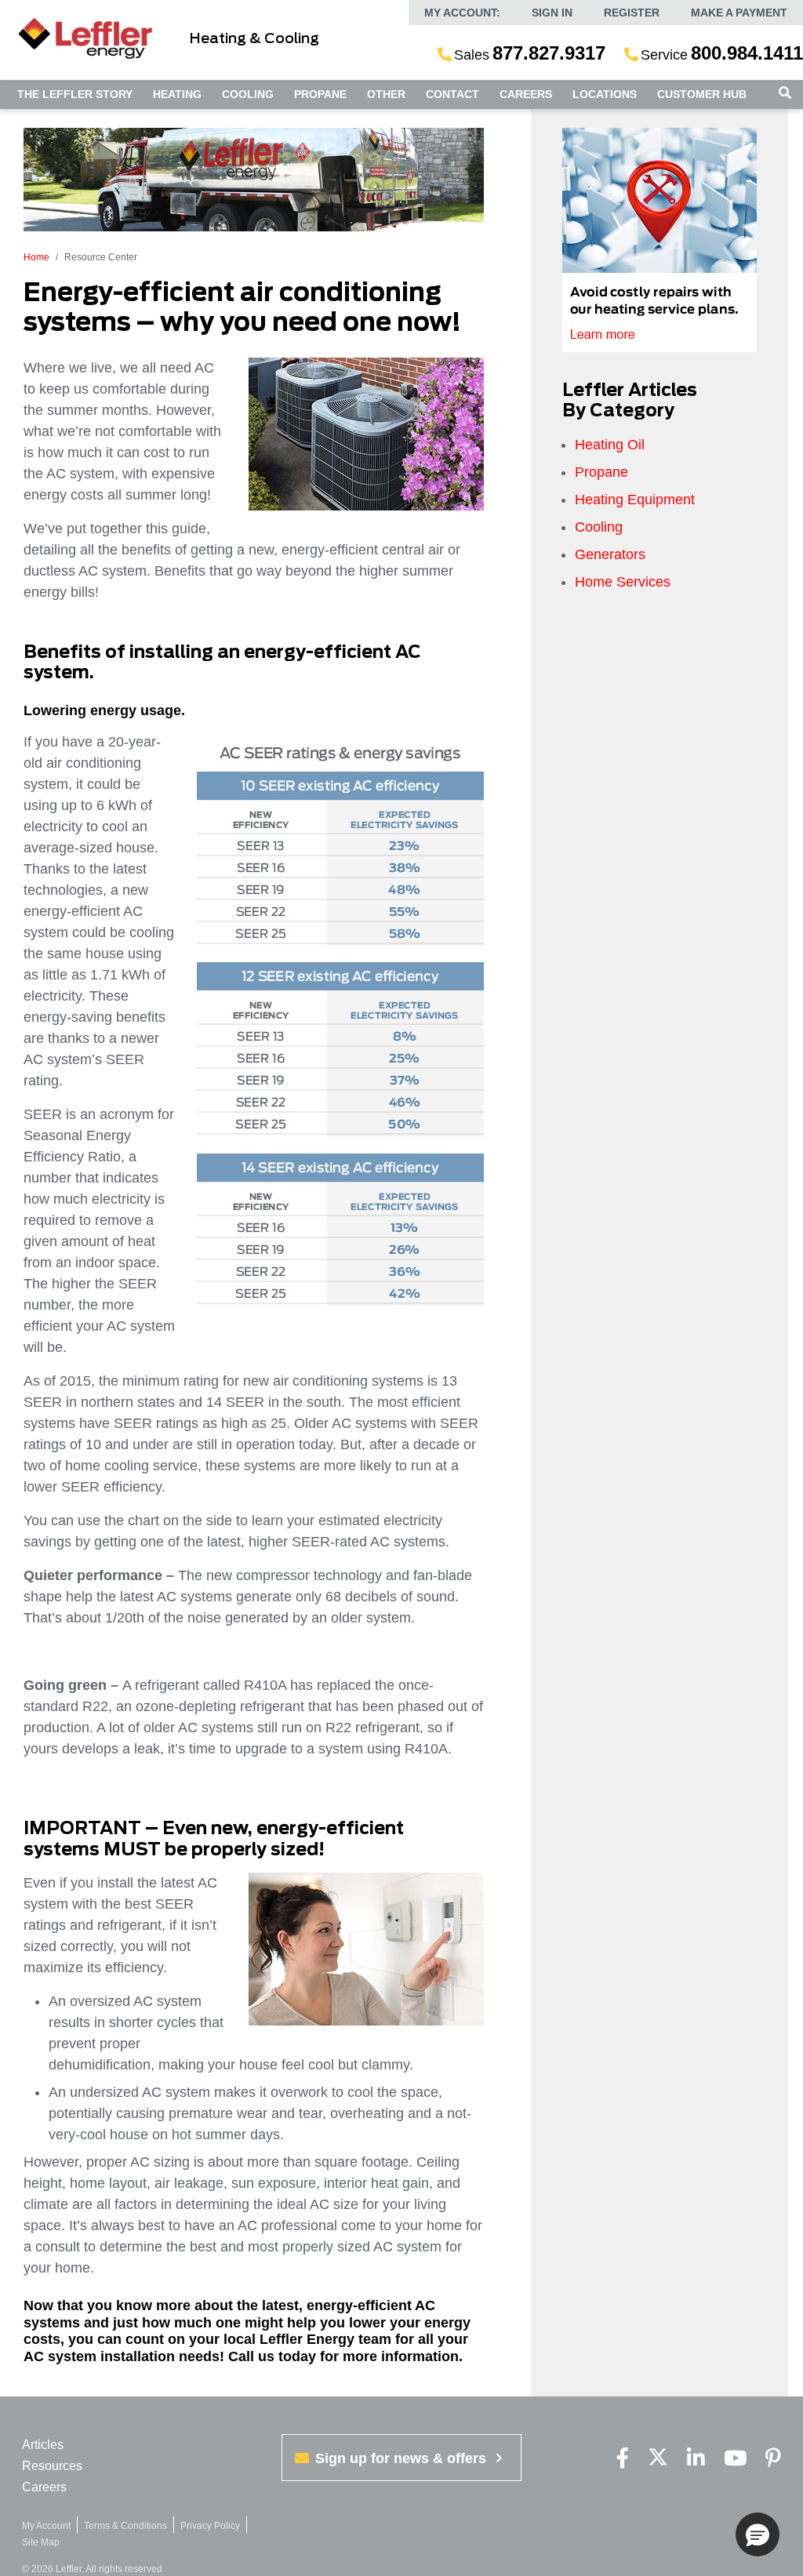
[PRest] (773, 2459)
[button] (758, 2534)
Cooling (248, 94)
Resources (52, 2466)
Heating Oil (610, 445)
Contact (452, 94)
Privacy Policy (210, 2526)
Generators (610, 554)
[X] (658, 2459)
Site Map (41, 2542)
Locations (605, 94)
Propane (320, 94)
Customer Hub (702, 94)
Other (386, 94)
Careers (526, 94)
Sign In (552, 13)
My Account (46, 2526)
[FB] (623, 2459)
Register (632, 13)
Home (36, 257)
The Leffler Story (75, 94)
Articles (43, 2445)
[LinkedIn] (696, 2459)
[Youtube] (735, 2459)
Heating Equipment (635, 500)
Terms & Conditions (125, 2526)
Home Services (623, 582)
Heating (177, 94)
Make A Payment (739, 13)
